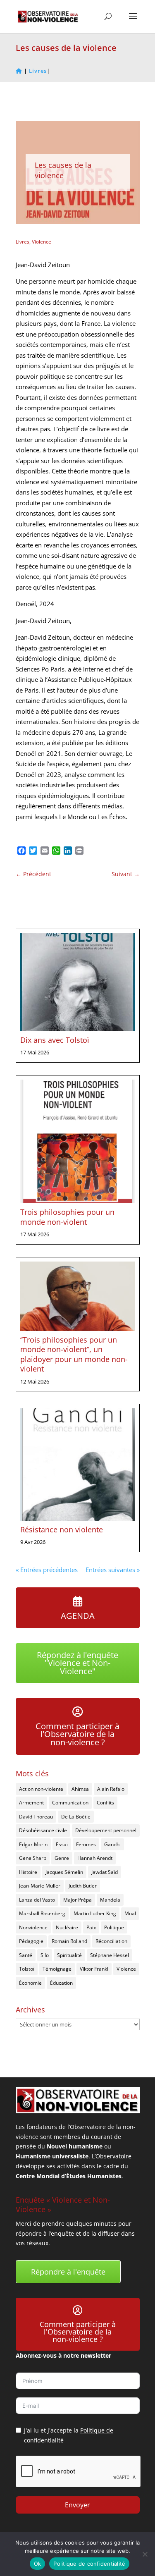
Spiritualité (69, 1955)
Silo (45, 1955)
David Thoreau (36, 1817)
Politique (114, 1927)
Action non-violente (41, 1789)
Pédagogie (31, 1941)
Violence (42, 242)
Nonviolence (33, 1927)
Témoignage (57, 1969)
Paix (91, 1927)
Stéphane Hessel (110, 1955)
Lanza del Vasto (37, 1900)
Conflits (105, 1803)
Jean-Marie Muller (40, 1886)
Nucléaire (67, 1927)
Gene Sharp (33, 1858)
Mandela (110, 1900)
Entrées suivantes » (113, 1570)
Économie (30, 1983)
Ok (38, 2564)
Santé (26, 1955)
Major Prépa (77, 1900)
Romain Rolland (69, 1941)
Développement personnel (106, 1830)
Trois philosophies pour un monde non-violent (67, 1217)
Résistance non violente (62, 1529)
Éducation (61, 1983)
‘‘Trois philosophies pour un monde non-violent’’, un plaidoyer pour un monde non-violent (74, 1354)
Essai (62, 1844)
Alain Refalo (111, 1789)
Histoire (28, 1872)
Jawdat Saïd (105, 1872)
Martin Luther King (95, 1913)
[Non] (145, 2554)
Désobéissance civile (43, 1830)
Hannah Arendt (95, 1858)
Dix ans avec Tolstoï (55, 1040)
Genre (62, 1858)
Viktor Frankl (94, 1969)
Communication (70, 1803)
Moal (130, 1913)
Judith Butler (83, 1886)
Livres (23, 242)
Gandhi (112, 1844)
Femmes (86, 1844)
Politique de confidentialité (89, 2564)
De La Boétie (76, 1817)
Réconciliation (111, 1941)
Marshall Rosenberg (42, 1913)
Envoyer (77, 2505)
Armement (31, 1803)
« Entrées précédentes (47, 1570)
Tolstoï (27, 1969)
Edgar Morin (33, 1844)
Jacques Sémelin (64, 1872)
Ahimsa (80, 1789)
